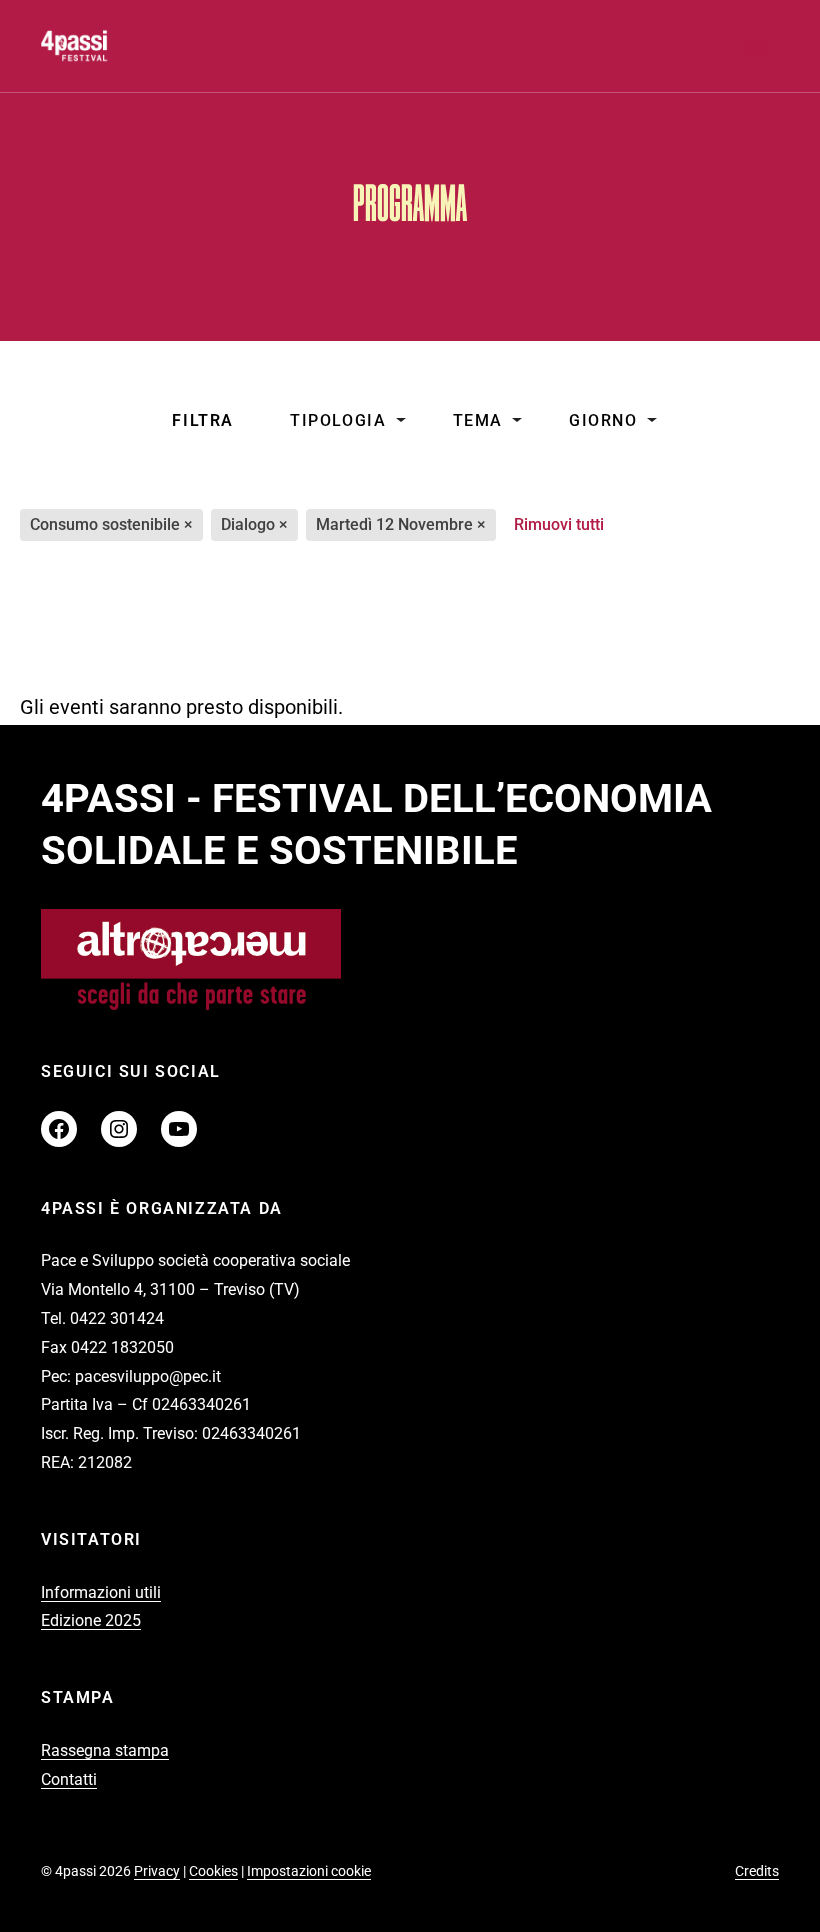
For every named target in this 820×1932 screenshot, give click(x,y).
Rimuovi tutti (559, 524)
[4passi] (116, 46)
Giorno (603, 420)
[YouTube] (179, 1129)
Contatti (69, 1779)
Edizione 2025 (91, 1620)
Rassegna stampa (105, 1750)
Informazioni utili (101, 1592)
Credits (757, 1871)
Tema (478, 420)
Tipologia (338, 420)
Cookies (213, 1871)
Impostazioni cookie (309, 1871)
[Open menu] (755, 46)
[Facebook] (59, 1129)
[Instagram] (119, 1129)
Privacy (157, 1871)
